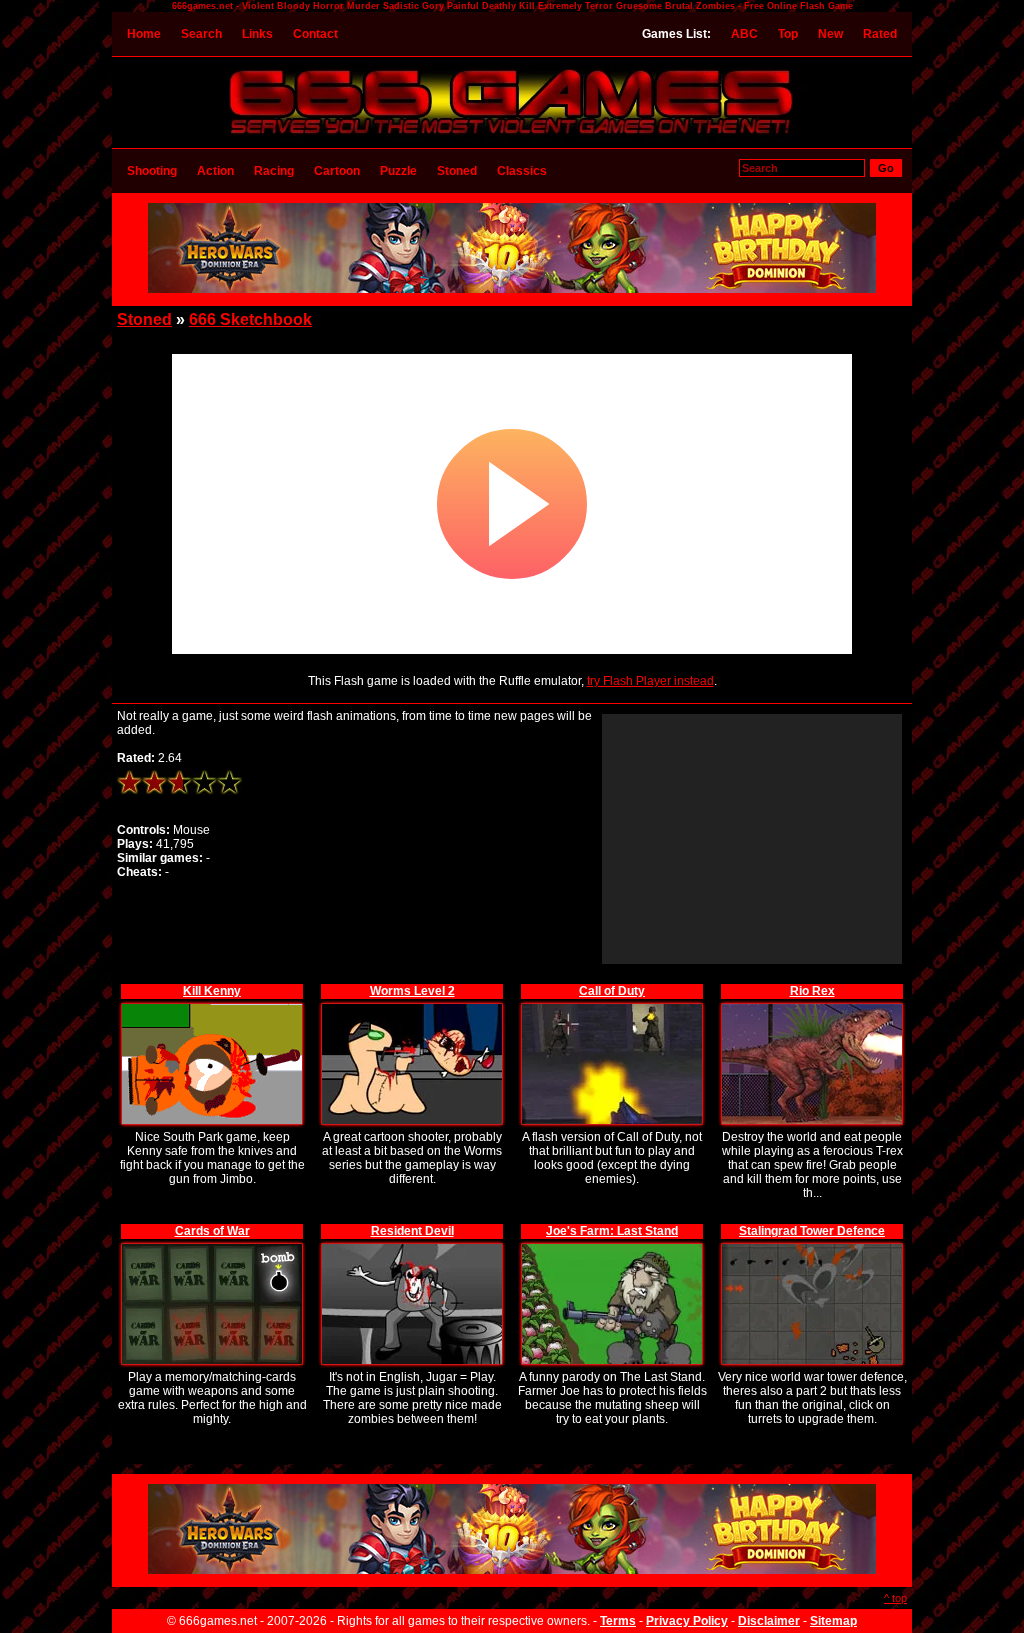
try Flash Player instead (650, 681)
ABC (744, 34)
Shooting (152, 171)
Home (144, 34)
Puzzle (398, 171)
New (830, 34)
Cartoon (337, 171)
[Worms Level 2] (412, 1006)
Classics (522, 171)
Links (257, 34)
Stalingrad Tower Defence (812, 1231)
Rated (880, 34)
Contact (315, 34)
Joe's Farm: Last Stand (612, 1231)
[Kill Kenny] (212, 1006)
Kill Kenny (212, 991)
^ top (895, 1598)
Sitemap (833, 1621)
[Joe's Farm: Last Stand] (612, 1246)
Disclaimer (769, 1621)
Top (788, 34)
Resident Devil (412, 1231)
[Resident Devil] (412, 1246)
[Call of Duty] (612, 1006)
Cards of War (212, 1231)
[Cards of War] (212, 1246)
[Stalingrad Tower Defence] (812, 1246)
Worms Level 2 (412, 991)
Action (215, 171)
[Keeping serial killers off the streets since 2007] (512, 138)
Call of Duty (612, 991)
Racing (274, 171)
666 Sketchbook (250, 319)
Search (201, 34)
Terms (618, 1621)
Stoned (457, 171)
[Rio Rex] (812, 1006)
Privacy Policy (687, 1621)
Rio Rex (812, 991)
